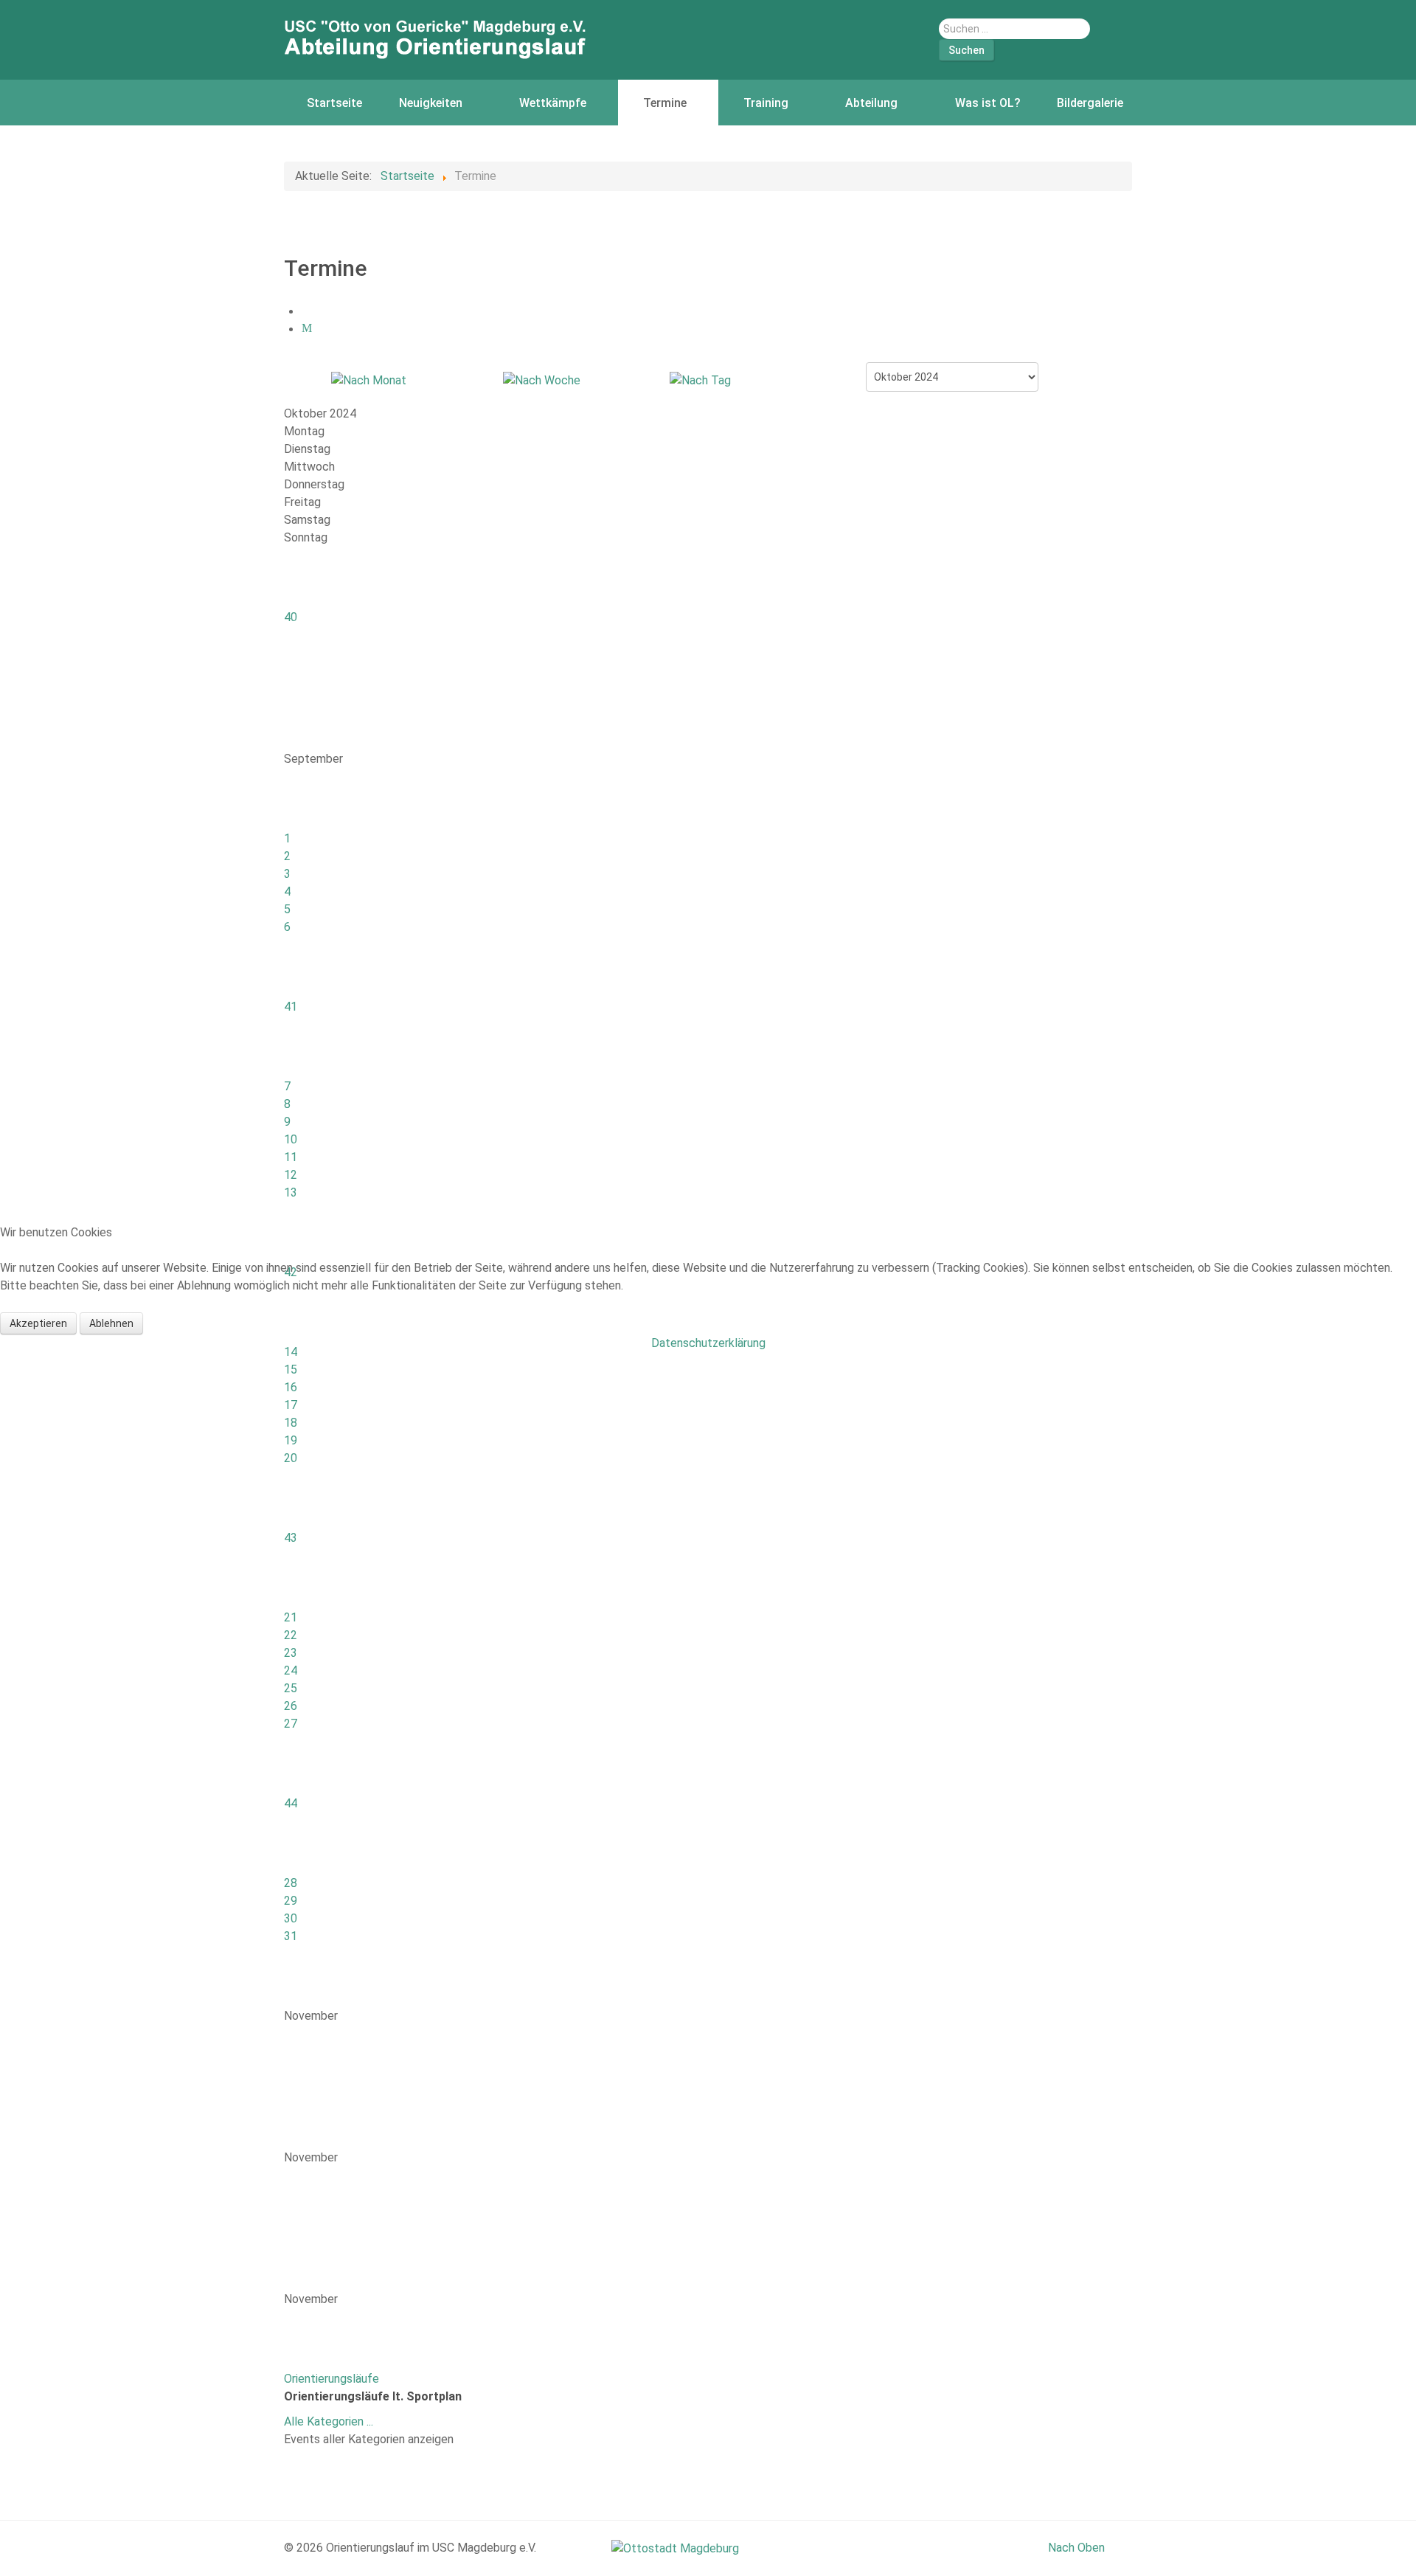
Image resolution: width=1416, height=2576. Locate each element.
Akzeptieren (38, 1323)
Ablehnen (111, 1323)
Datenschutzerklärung (708, 1343)
